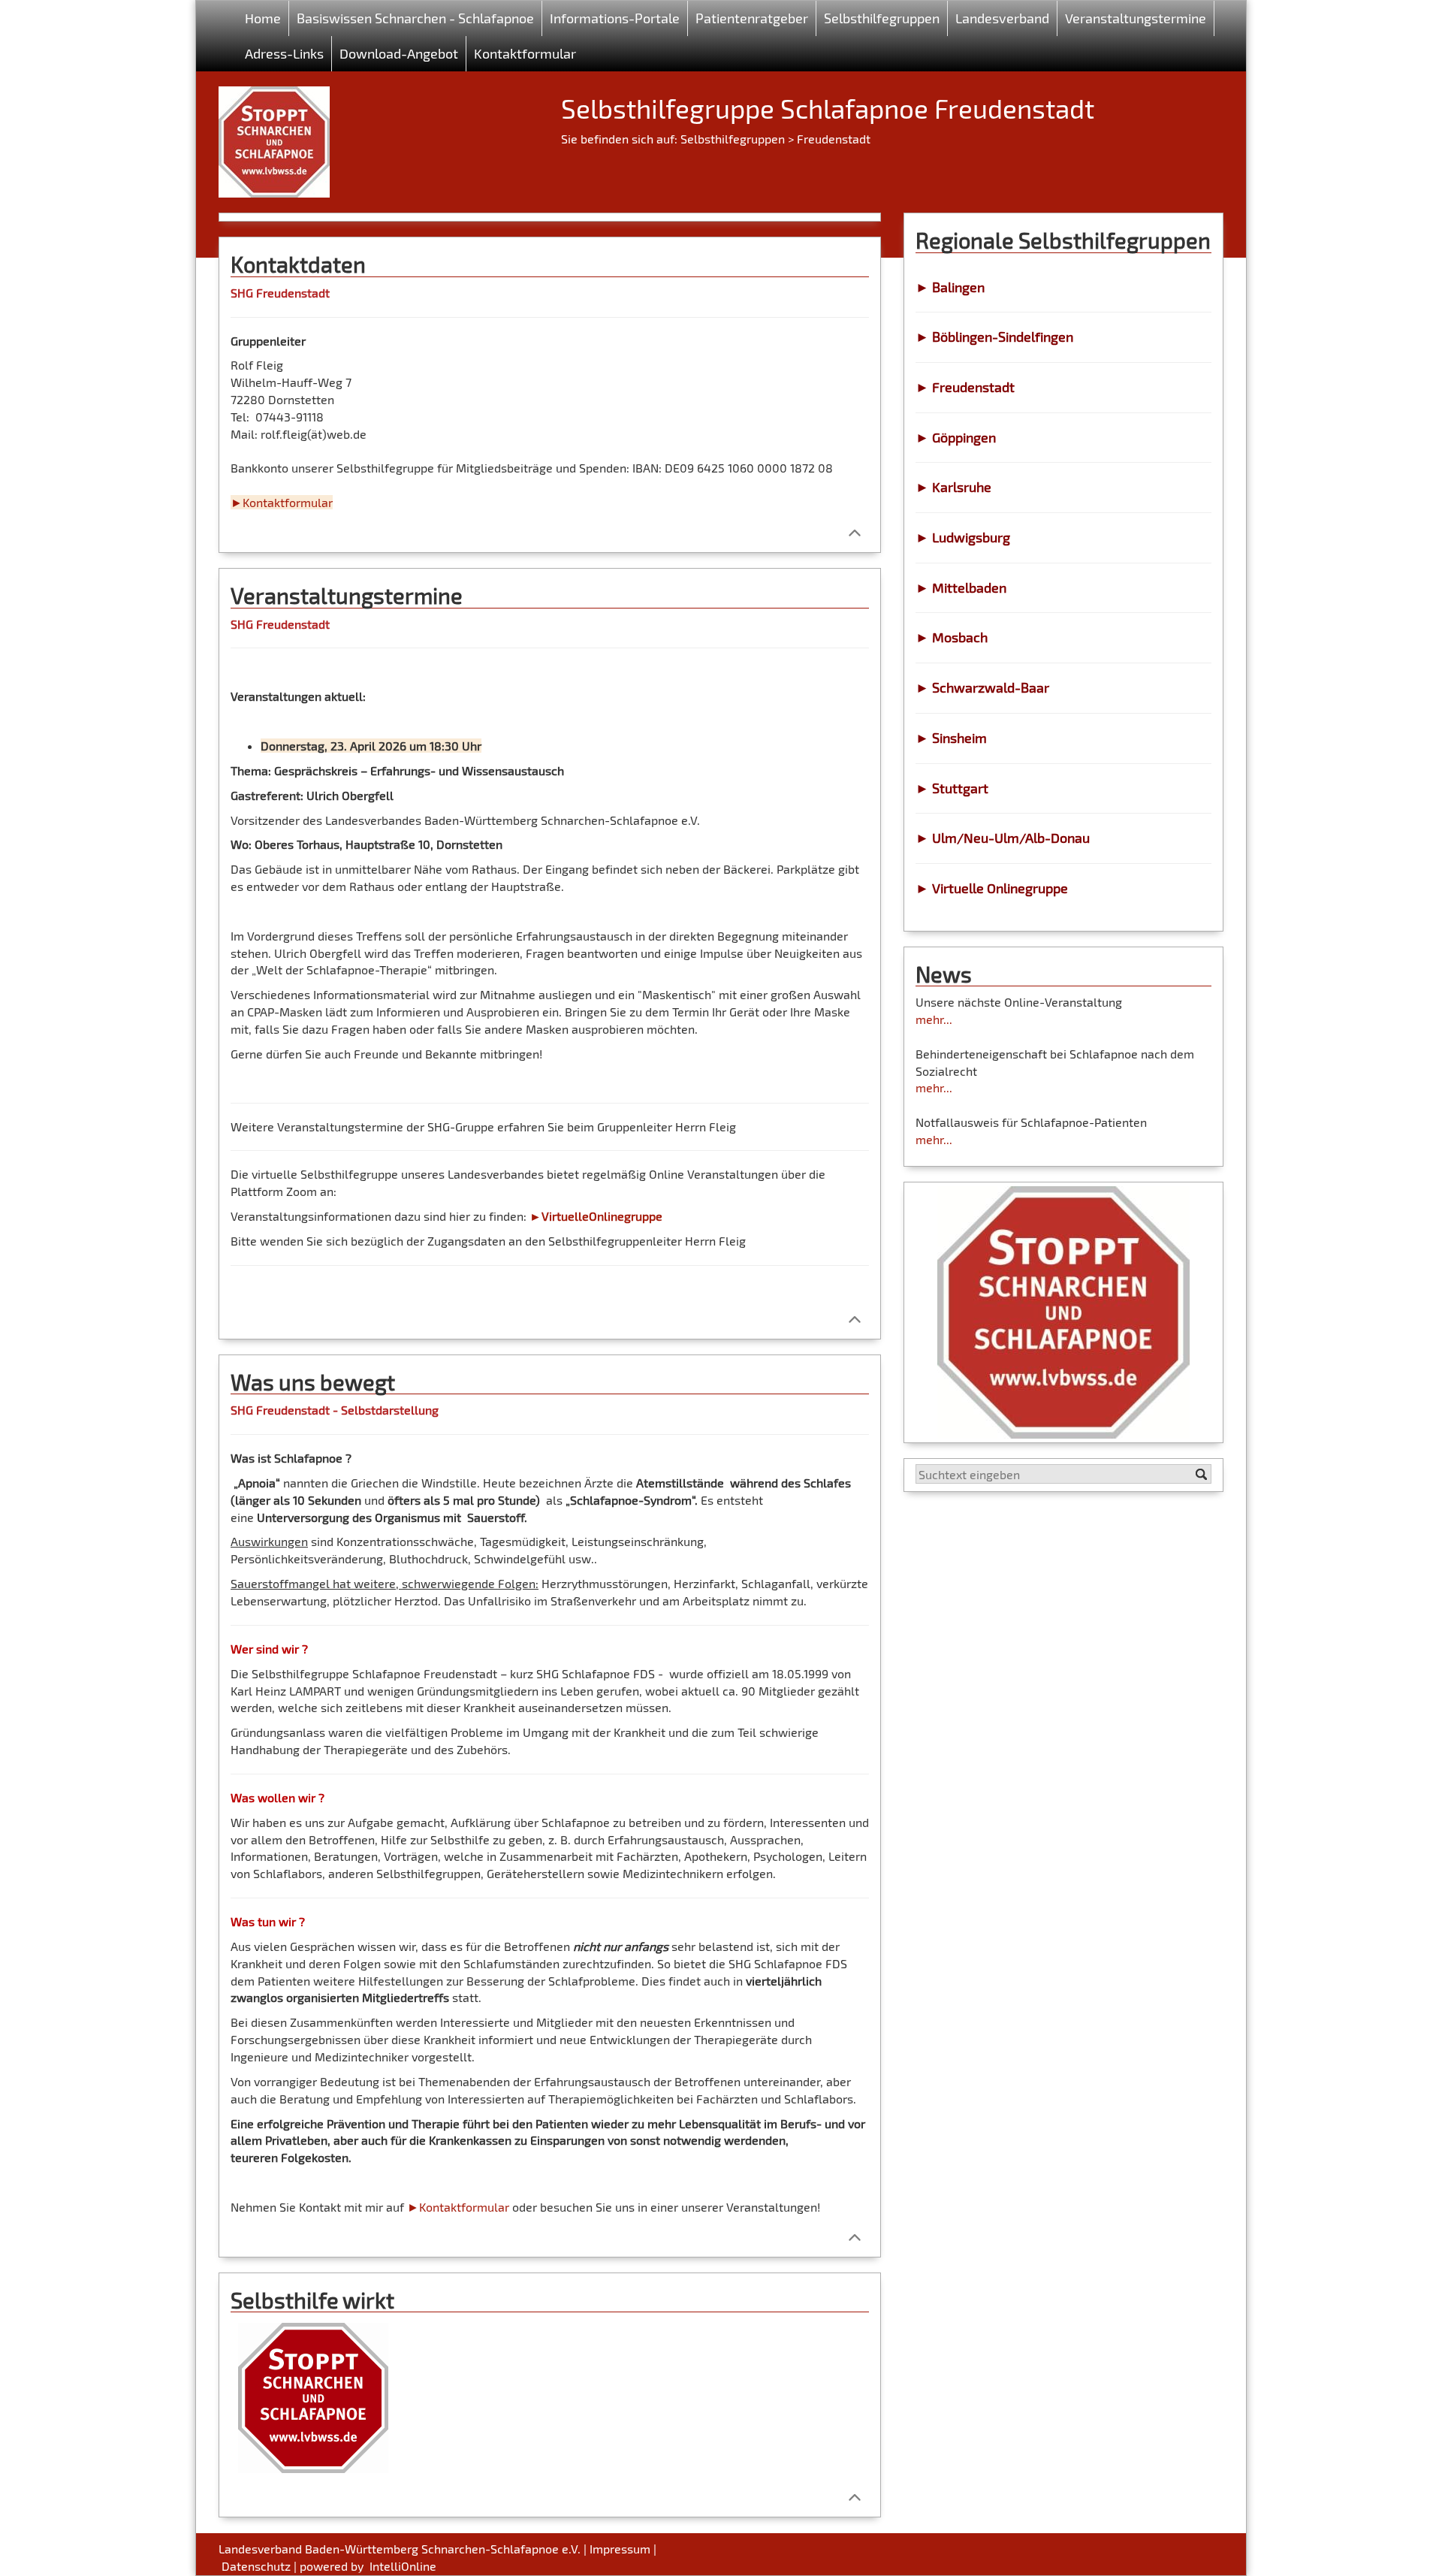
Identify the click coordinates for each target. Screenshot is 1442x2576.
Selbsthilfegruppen (733, 139)
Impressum (620, 2549)
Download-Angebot (399, 53)
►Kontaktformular (458, 2207)
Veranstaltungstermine (1136, 18)
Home (263, 18)
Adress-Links (284, 53)
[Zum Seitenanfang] (854, 532)
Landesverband (1002, 18)
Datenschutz (256, 2566)
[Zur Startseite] (274, 136)
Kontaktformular (525, 53)
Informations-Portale (615, 18)
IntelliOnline (403, 2566)
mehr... (934, 1019)
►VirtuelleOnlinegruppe (596, 1216)
